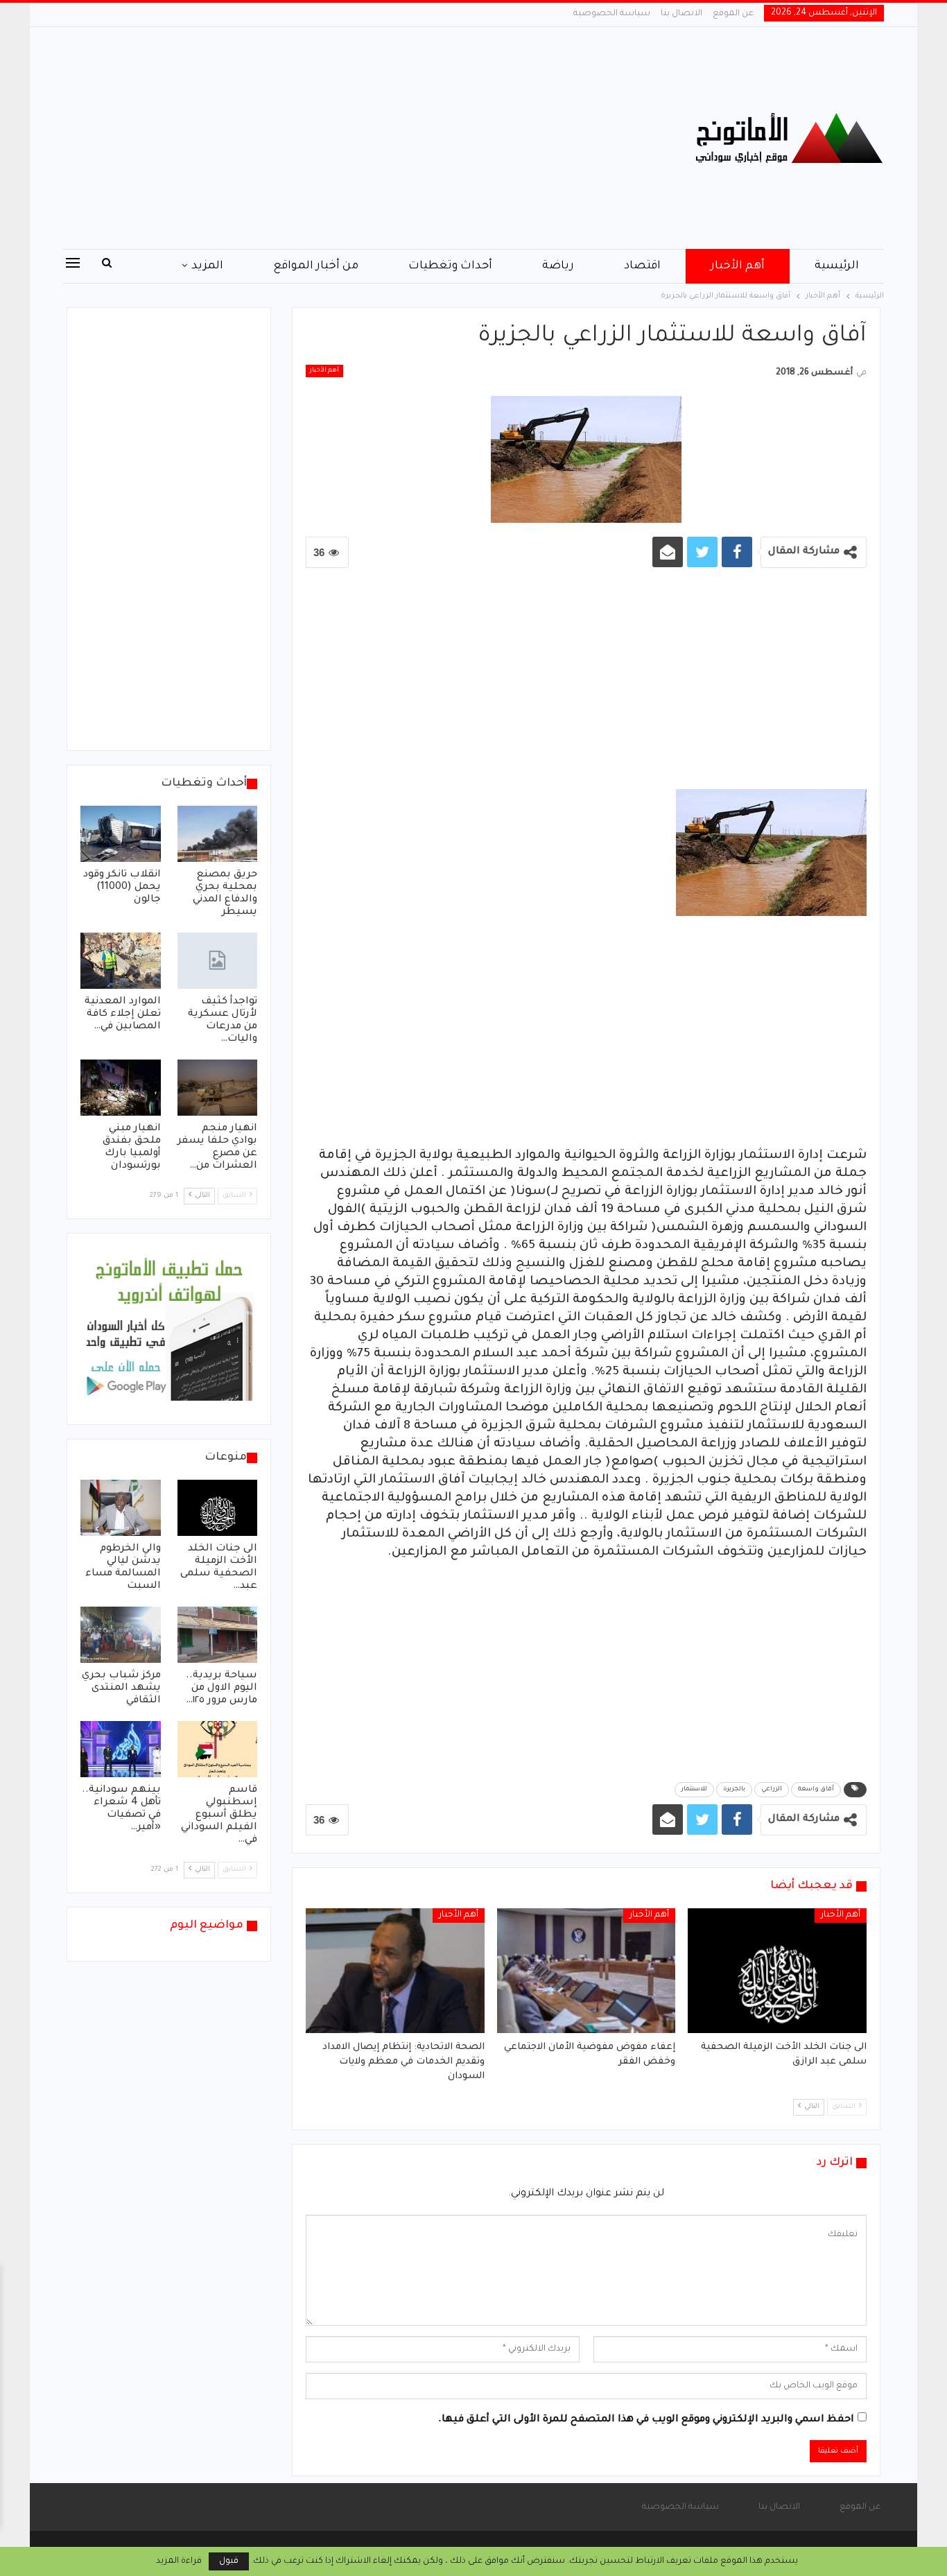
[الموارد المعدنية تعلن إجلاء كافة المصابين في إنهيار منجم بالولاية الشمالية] (121, 961)
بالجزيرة (734, 1790)
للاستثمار (694, 1790)
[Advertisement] (335, 138)
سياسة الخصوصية (612, 14)
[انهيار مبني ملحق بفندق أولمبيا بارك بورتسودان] (121, 1088)
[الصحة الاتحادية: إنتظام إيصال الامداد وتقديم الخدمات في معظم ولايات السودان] (395, 1971)
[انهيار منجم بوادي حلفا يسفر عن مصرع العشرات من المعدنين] (218, 1088)
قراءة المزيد (179, 2561)
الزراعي (772, 1790)
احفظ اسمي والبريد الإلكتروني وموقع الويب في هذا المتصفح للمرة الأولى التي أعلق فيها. (646, 2420)
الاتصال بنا (681, 14)
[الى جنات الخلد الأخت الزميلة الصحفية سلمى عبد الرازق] (777, 1971)
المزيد (207, 266)
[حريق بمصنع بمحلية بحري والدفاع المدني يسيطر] (218, 834)
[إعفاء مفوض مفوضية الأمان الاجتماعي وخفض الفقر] (587, 1971)
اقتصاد (642, 266)
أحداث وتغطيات (450, 266)
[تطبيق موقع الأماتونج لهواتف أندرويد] (169, 1330)
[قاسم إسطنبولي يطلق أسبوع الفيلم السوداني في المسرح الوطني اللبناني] (218, 1749)
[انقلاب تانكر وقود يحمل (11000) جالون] (121, 834)
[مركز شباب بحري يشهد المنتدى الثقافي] (121, 1635)
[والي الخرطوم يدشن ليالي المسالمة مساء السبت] (121, 1508)
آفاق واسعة (816, 1790)
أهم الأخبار (738, 266)
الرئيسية (837, 266)
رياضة (558, 266)
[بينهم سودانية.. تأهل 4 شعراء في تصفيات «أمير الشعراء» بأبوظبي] (121, 1749)
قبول (229, 2561)
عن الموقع (733, 14)
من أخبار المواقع (316, 266)
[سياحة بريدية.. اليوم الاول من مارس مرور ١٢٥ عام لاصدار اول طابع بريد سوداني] (218, 1635)
